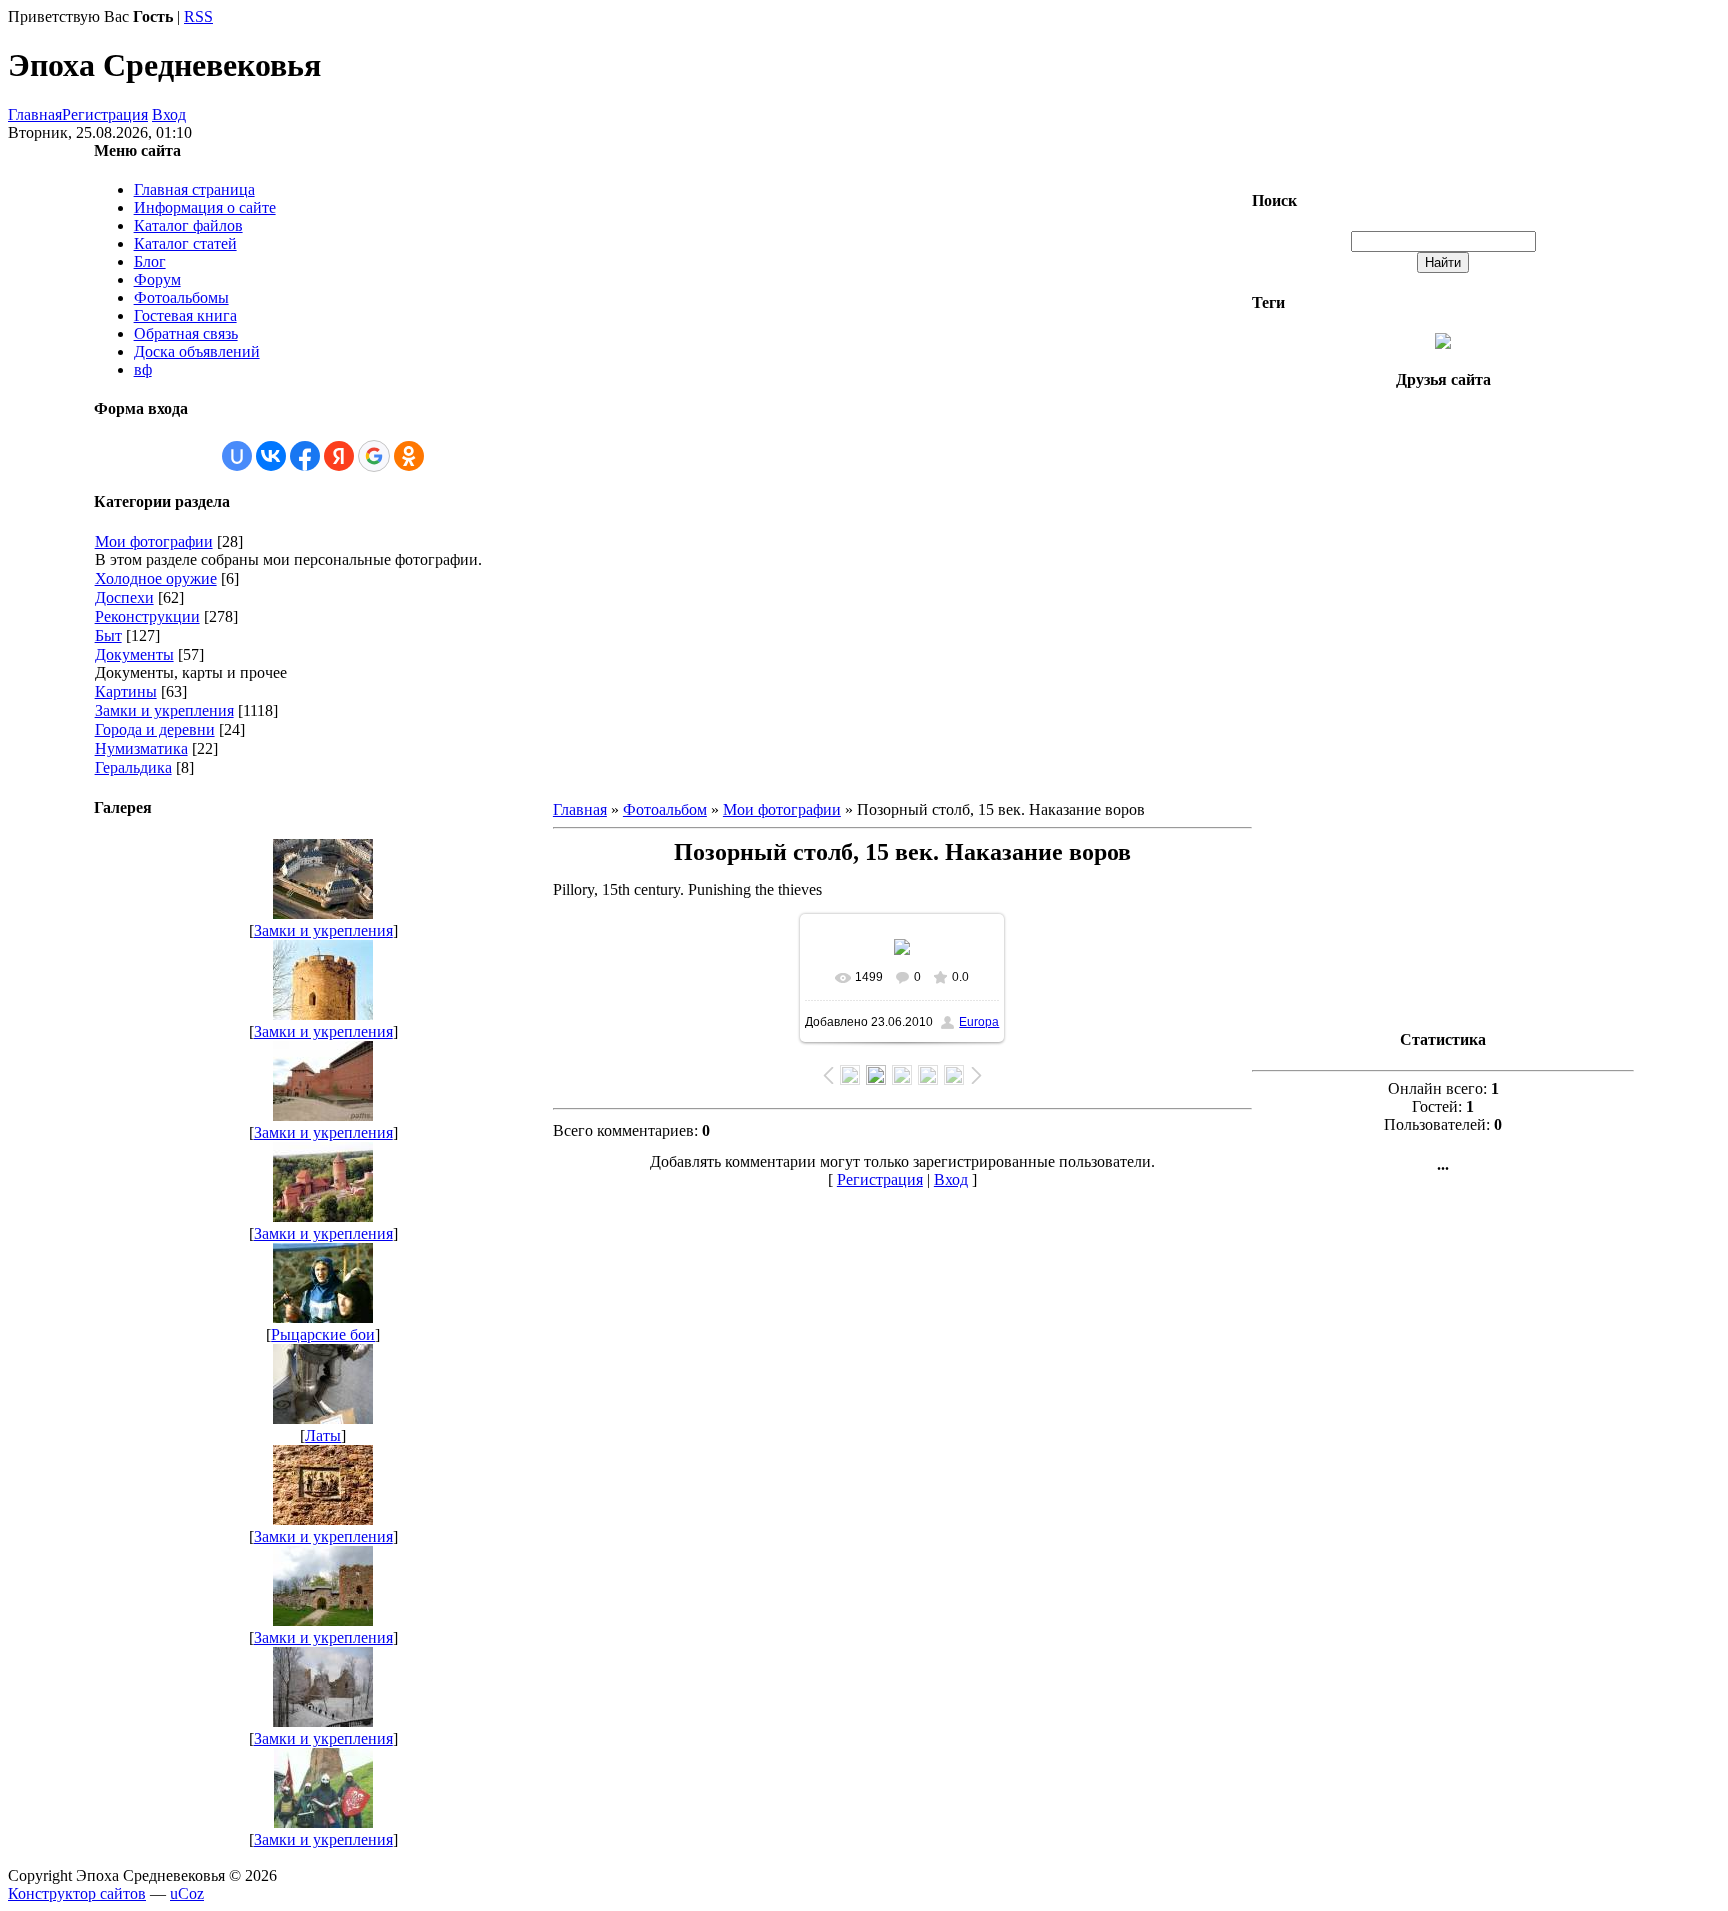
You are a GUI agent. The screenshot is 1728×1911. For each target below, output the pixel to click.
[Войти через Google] (374, 456)
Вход (169, 114)
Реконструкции (147, 616)
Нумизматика (141, 748)
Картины (126, 691)
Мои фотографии (154, 541)
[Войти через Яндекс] (339, 456)
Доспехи (124, 597)
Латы (323, 1435)
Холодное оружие (156, 578)
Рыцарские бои (323, 1334)
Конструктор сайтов (77, 1893)
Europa (979, 1022)
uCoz (187, 1893)
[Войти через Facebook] (305, 456)
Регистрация (105, 114)
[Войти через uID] (237, 456)
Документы (134, 654)
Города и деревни (155, 729)
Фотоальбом (665, 809)
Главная (35, 114)
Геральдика (133, 767)
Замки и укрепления (164, 710)
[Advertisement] (1443, 710)
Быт (108, 635)
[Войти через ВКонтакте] (271, 456)
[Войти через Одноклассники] (409, 456)
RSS (198, 16)
